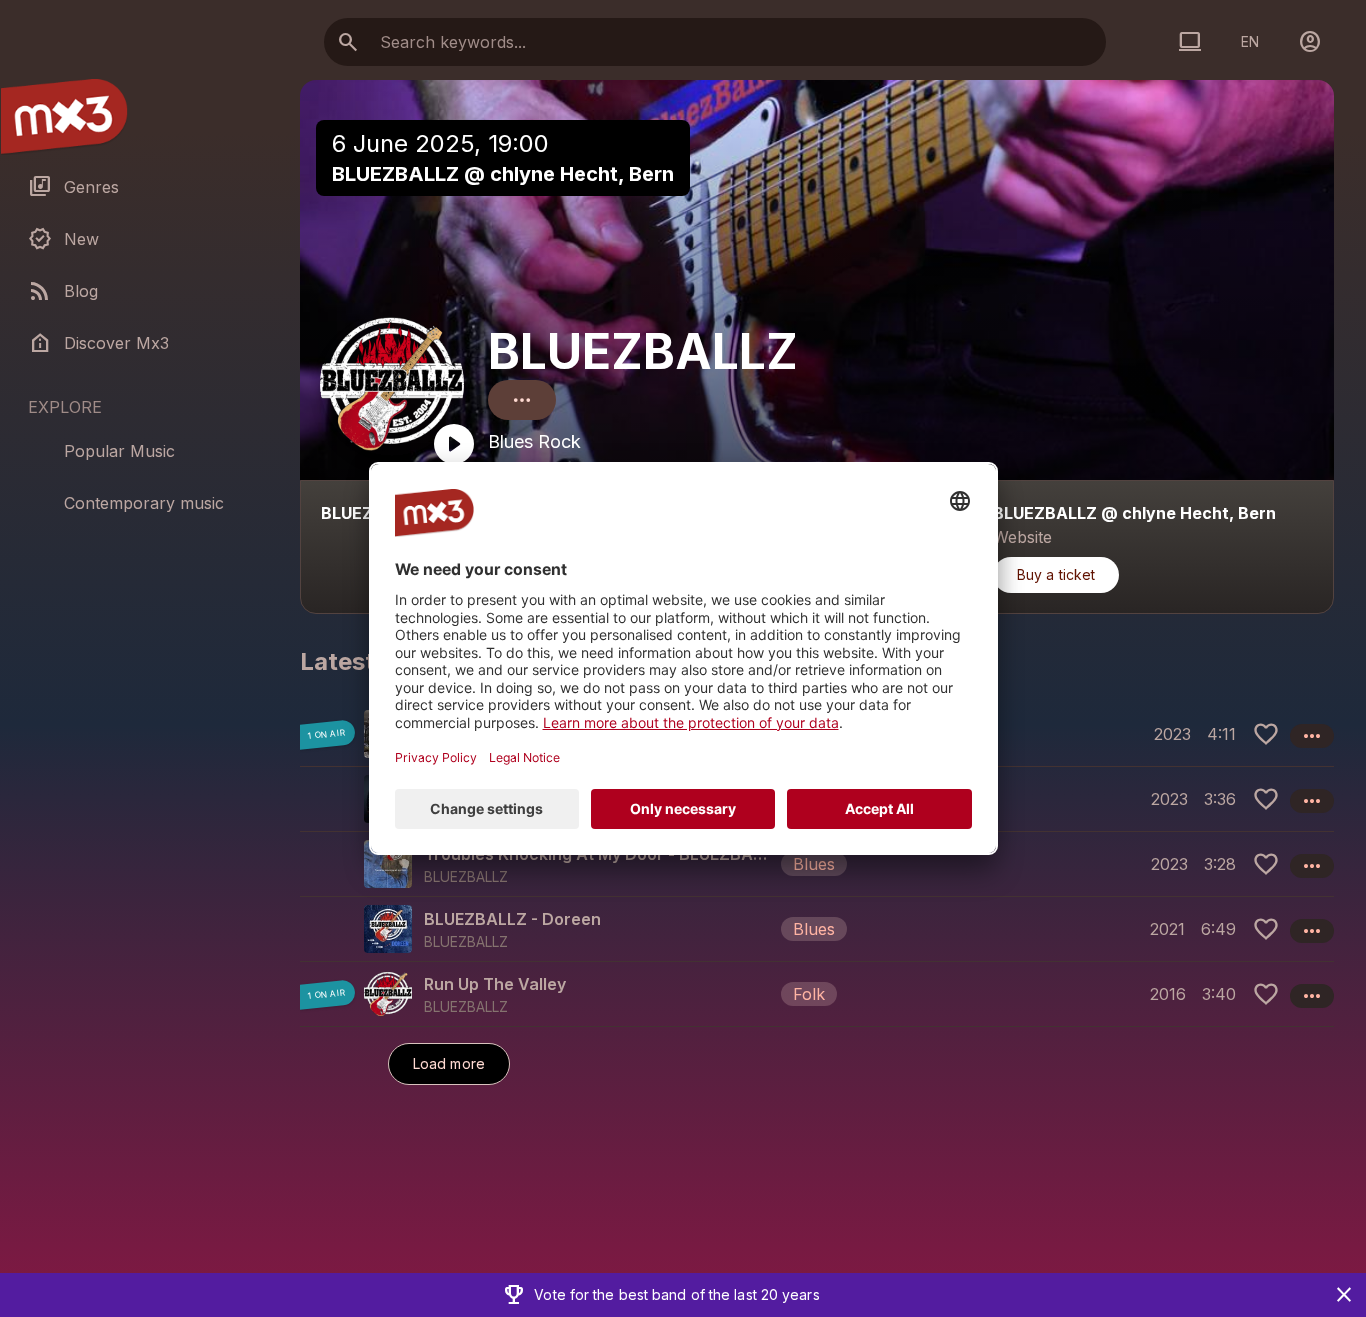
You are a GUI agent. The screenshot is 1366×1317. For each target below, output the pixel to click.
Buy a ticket (1056, 574)
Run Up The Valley (495, 984)
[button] (817, 863)
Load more (449, 1063)
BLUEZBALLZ (643, 351)
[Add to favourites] (1266, 734)
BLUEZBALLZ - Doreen (512, 919)
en (1250, 41)
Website (1022, 537)
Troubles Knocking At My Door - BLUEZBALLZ (598, 854)
